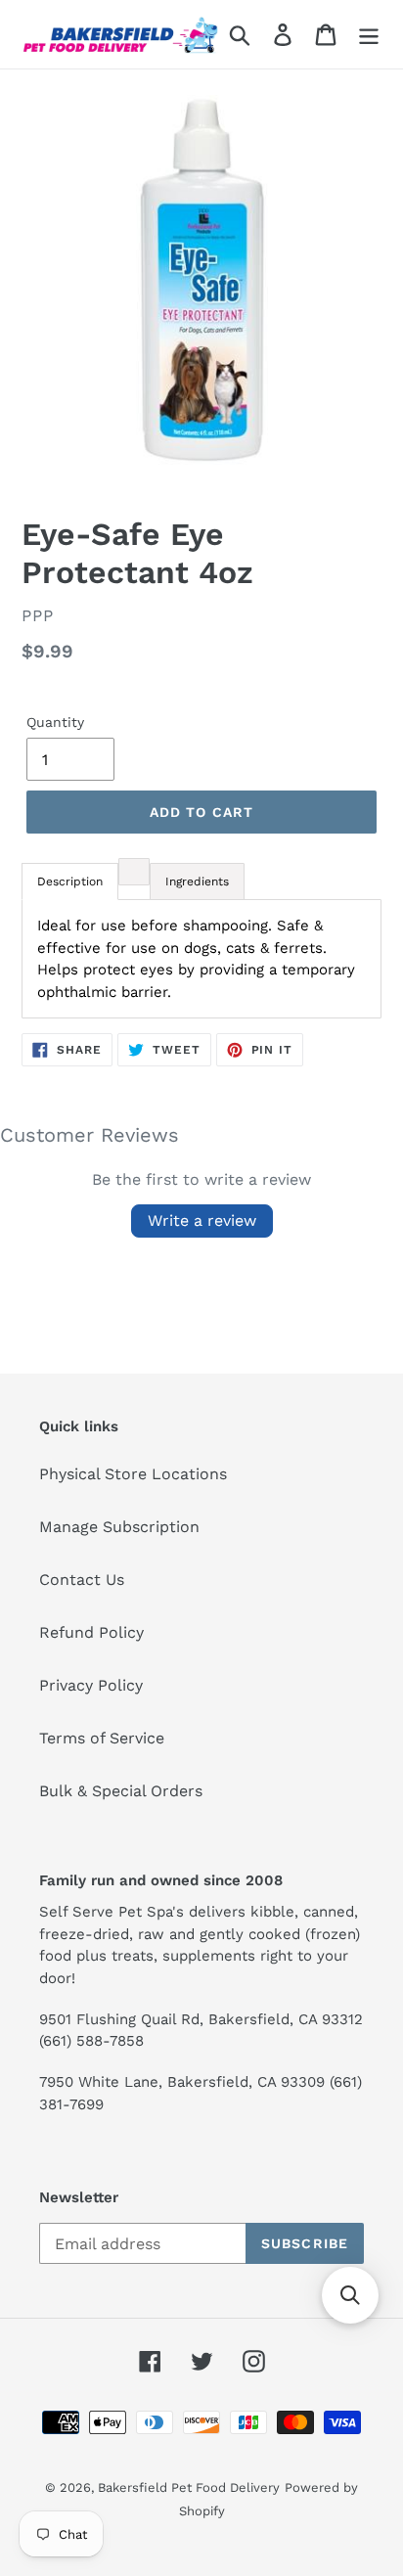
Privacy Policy (91, 1685)
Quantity (55, 722)
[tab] (134, 872)
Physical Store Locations (133, 1474)
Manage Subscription (119, 1527)
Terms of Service (102, 1738)
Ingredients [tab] (197, 881)
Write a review (202, 1220)
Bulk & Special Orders (121, 1791)
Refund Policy (91, 1632)
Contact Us (82, 1580)
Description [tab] (70, 881)
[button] (350, 2295)
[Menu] (369, 35)
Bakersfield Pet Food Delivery (189, 2487)
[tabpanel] (201, 959)
